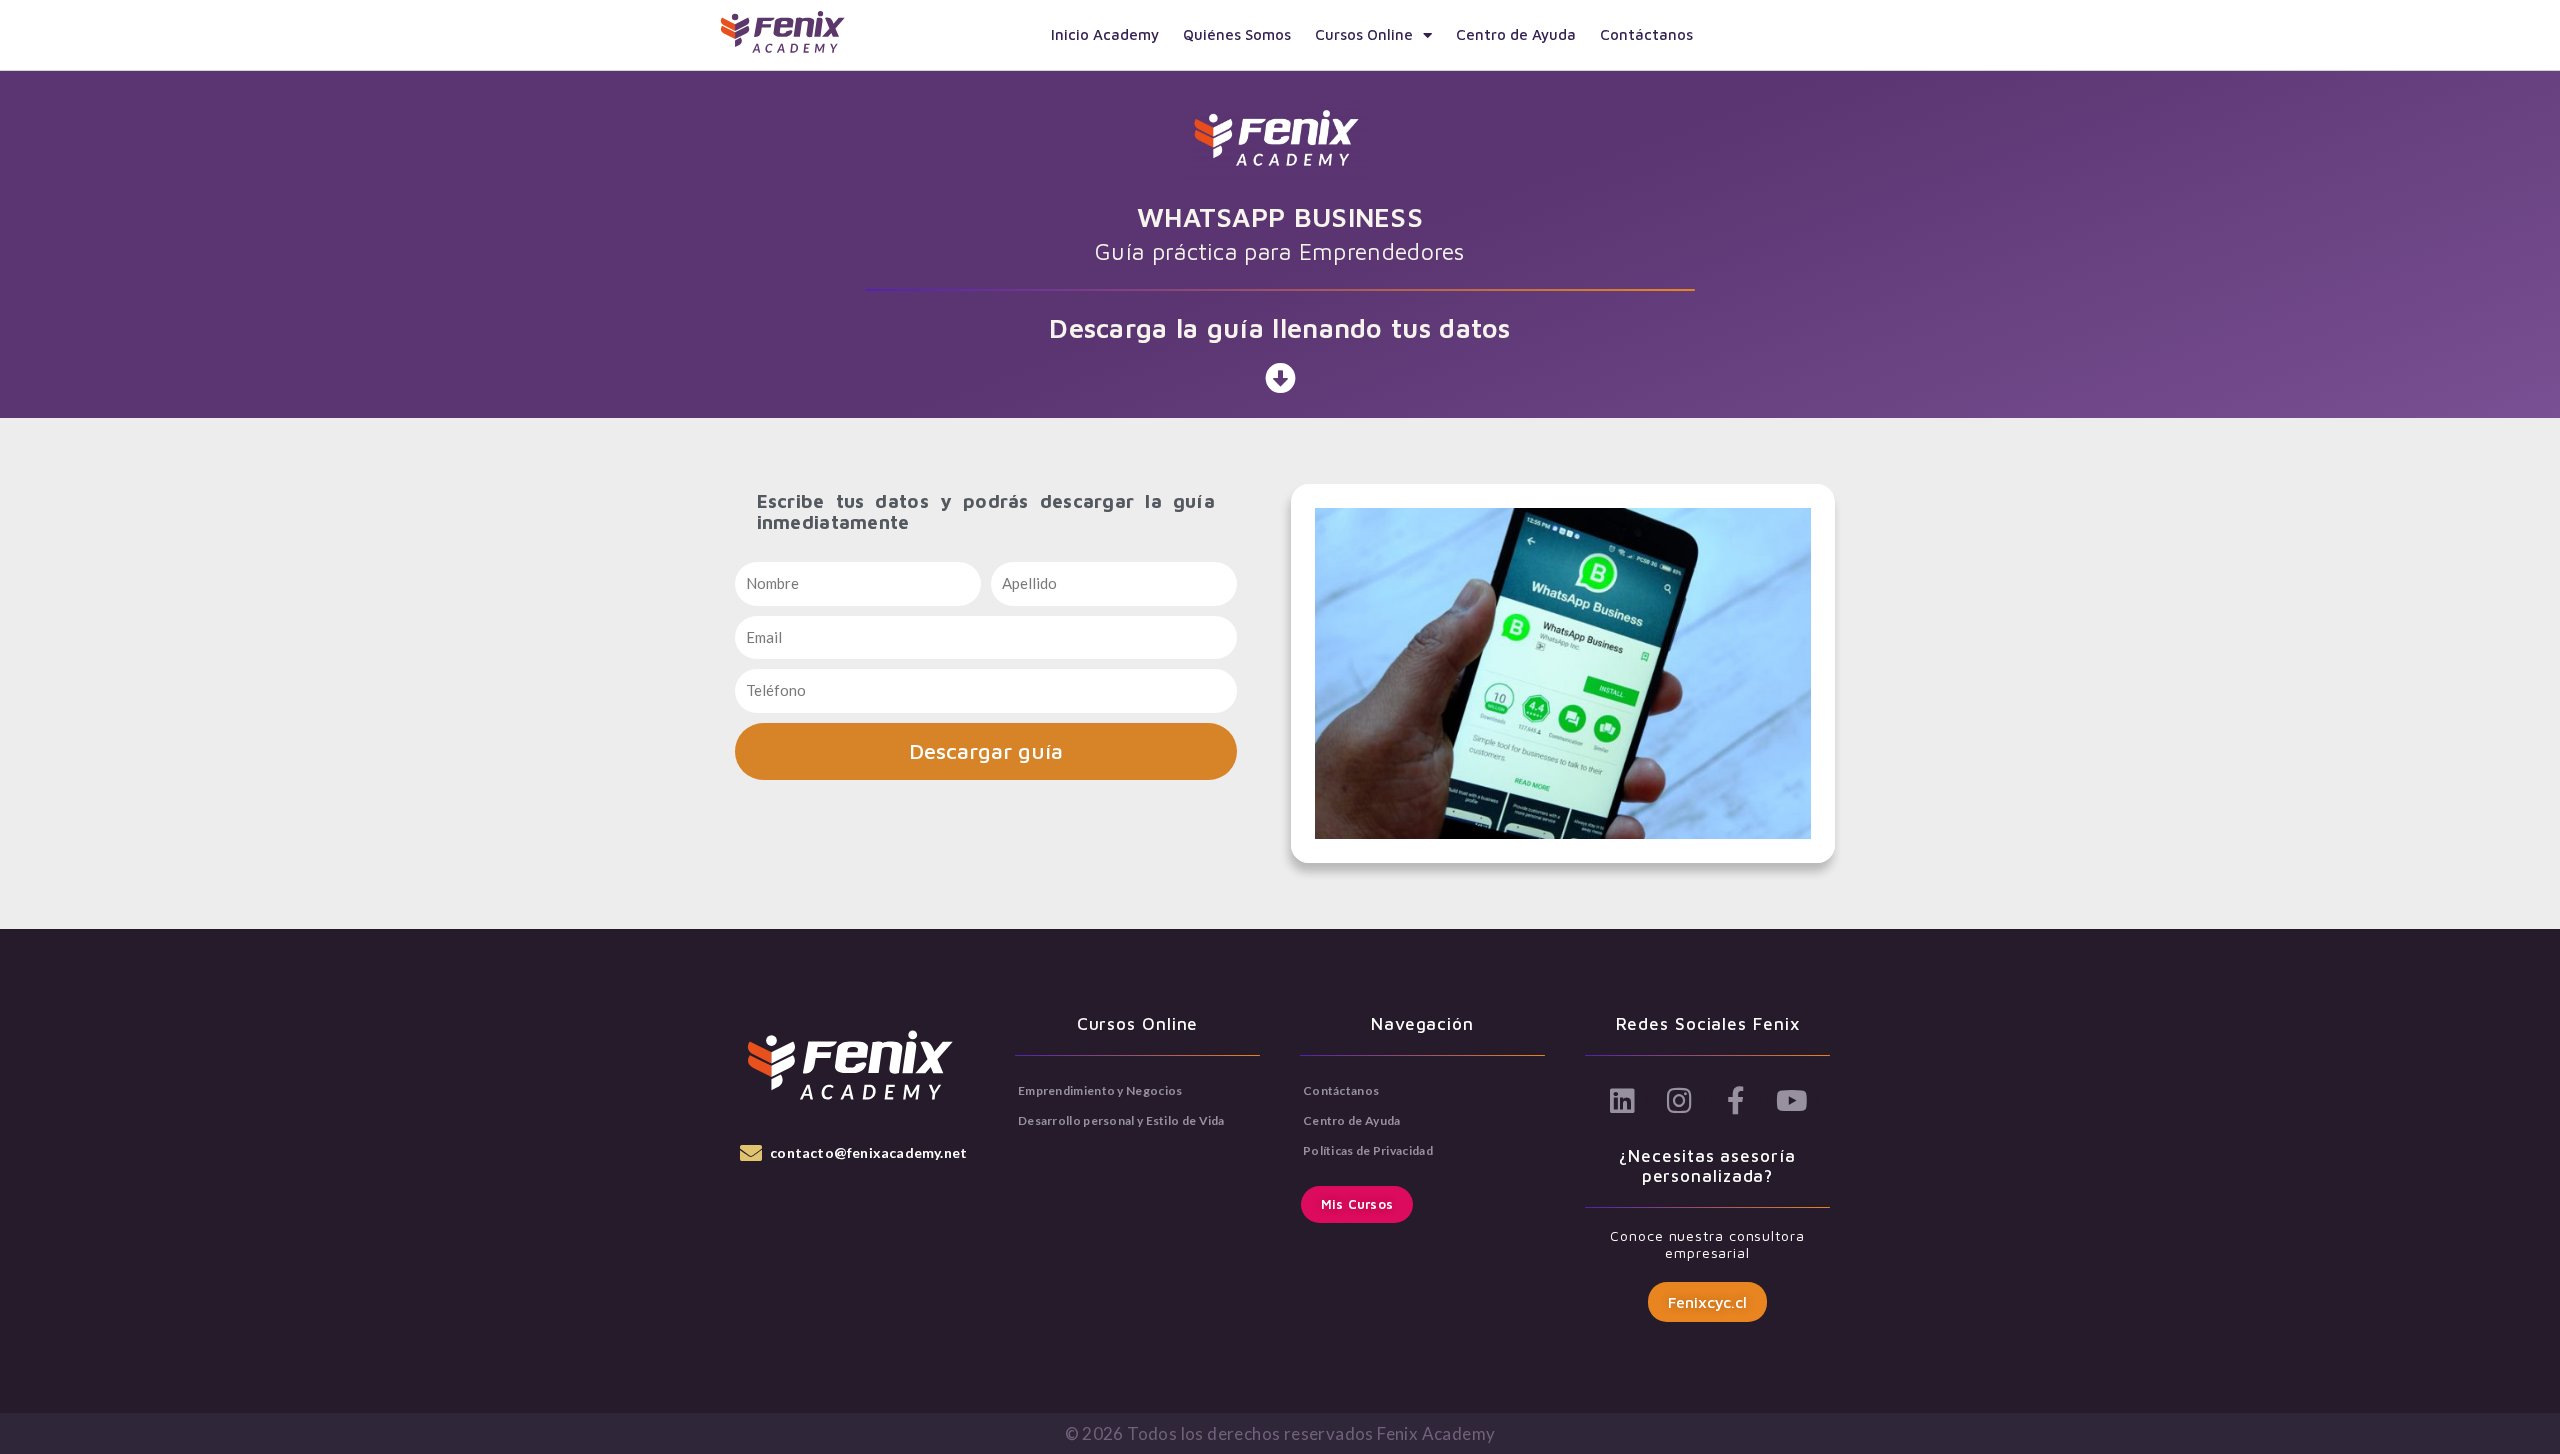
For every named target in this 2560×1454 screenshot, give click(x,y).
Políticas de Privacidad (1368, 1150)
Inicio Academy (1105, 34)
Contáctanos (1646, 34)
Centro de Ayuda (1516, 34)
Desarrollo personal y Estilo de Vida (1121, 1120)
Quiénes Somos (1237, 34)
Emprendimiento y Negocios (1100, 1090)
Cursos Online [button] (1364, 34)
